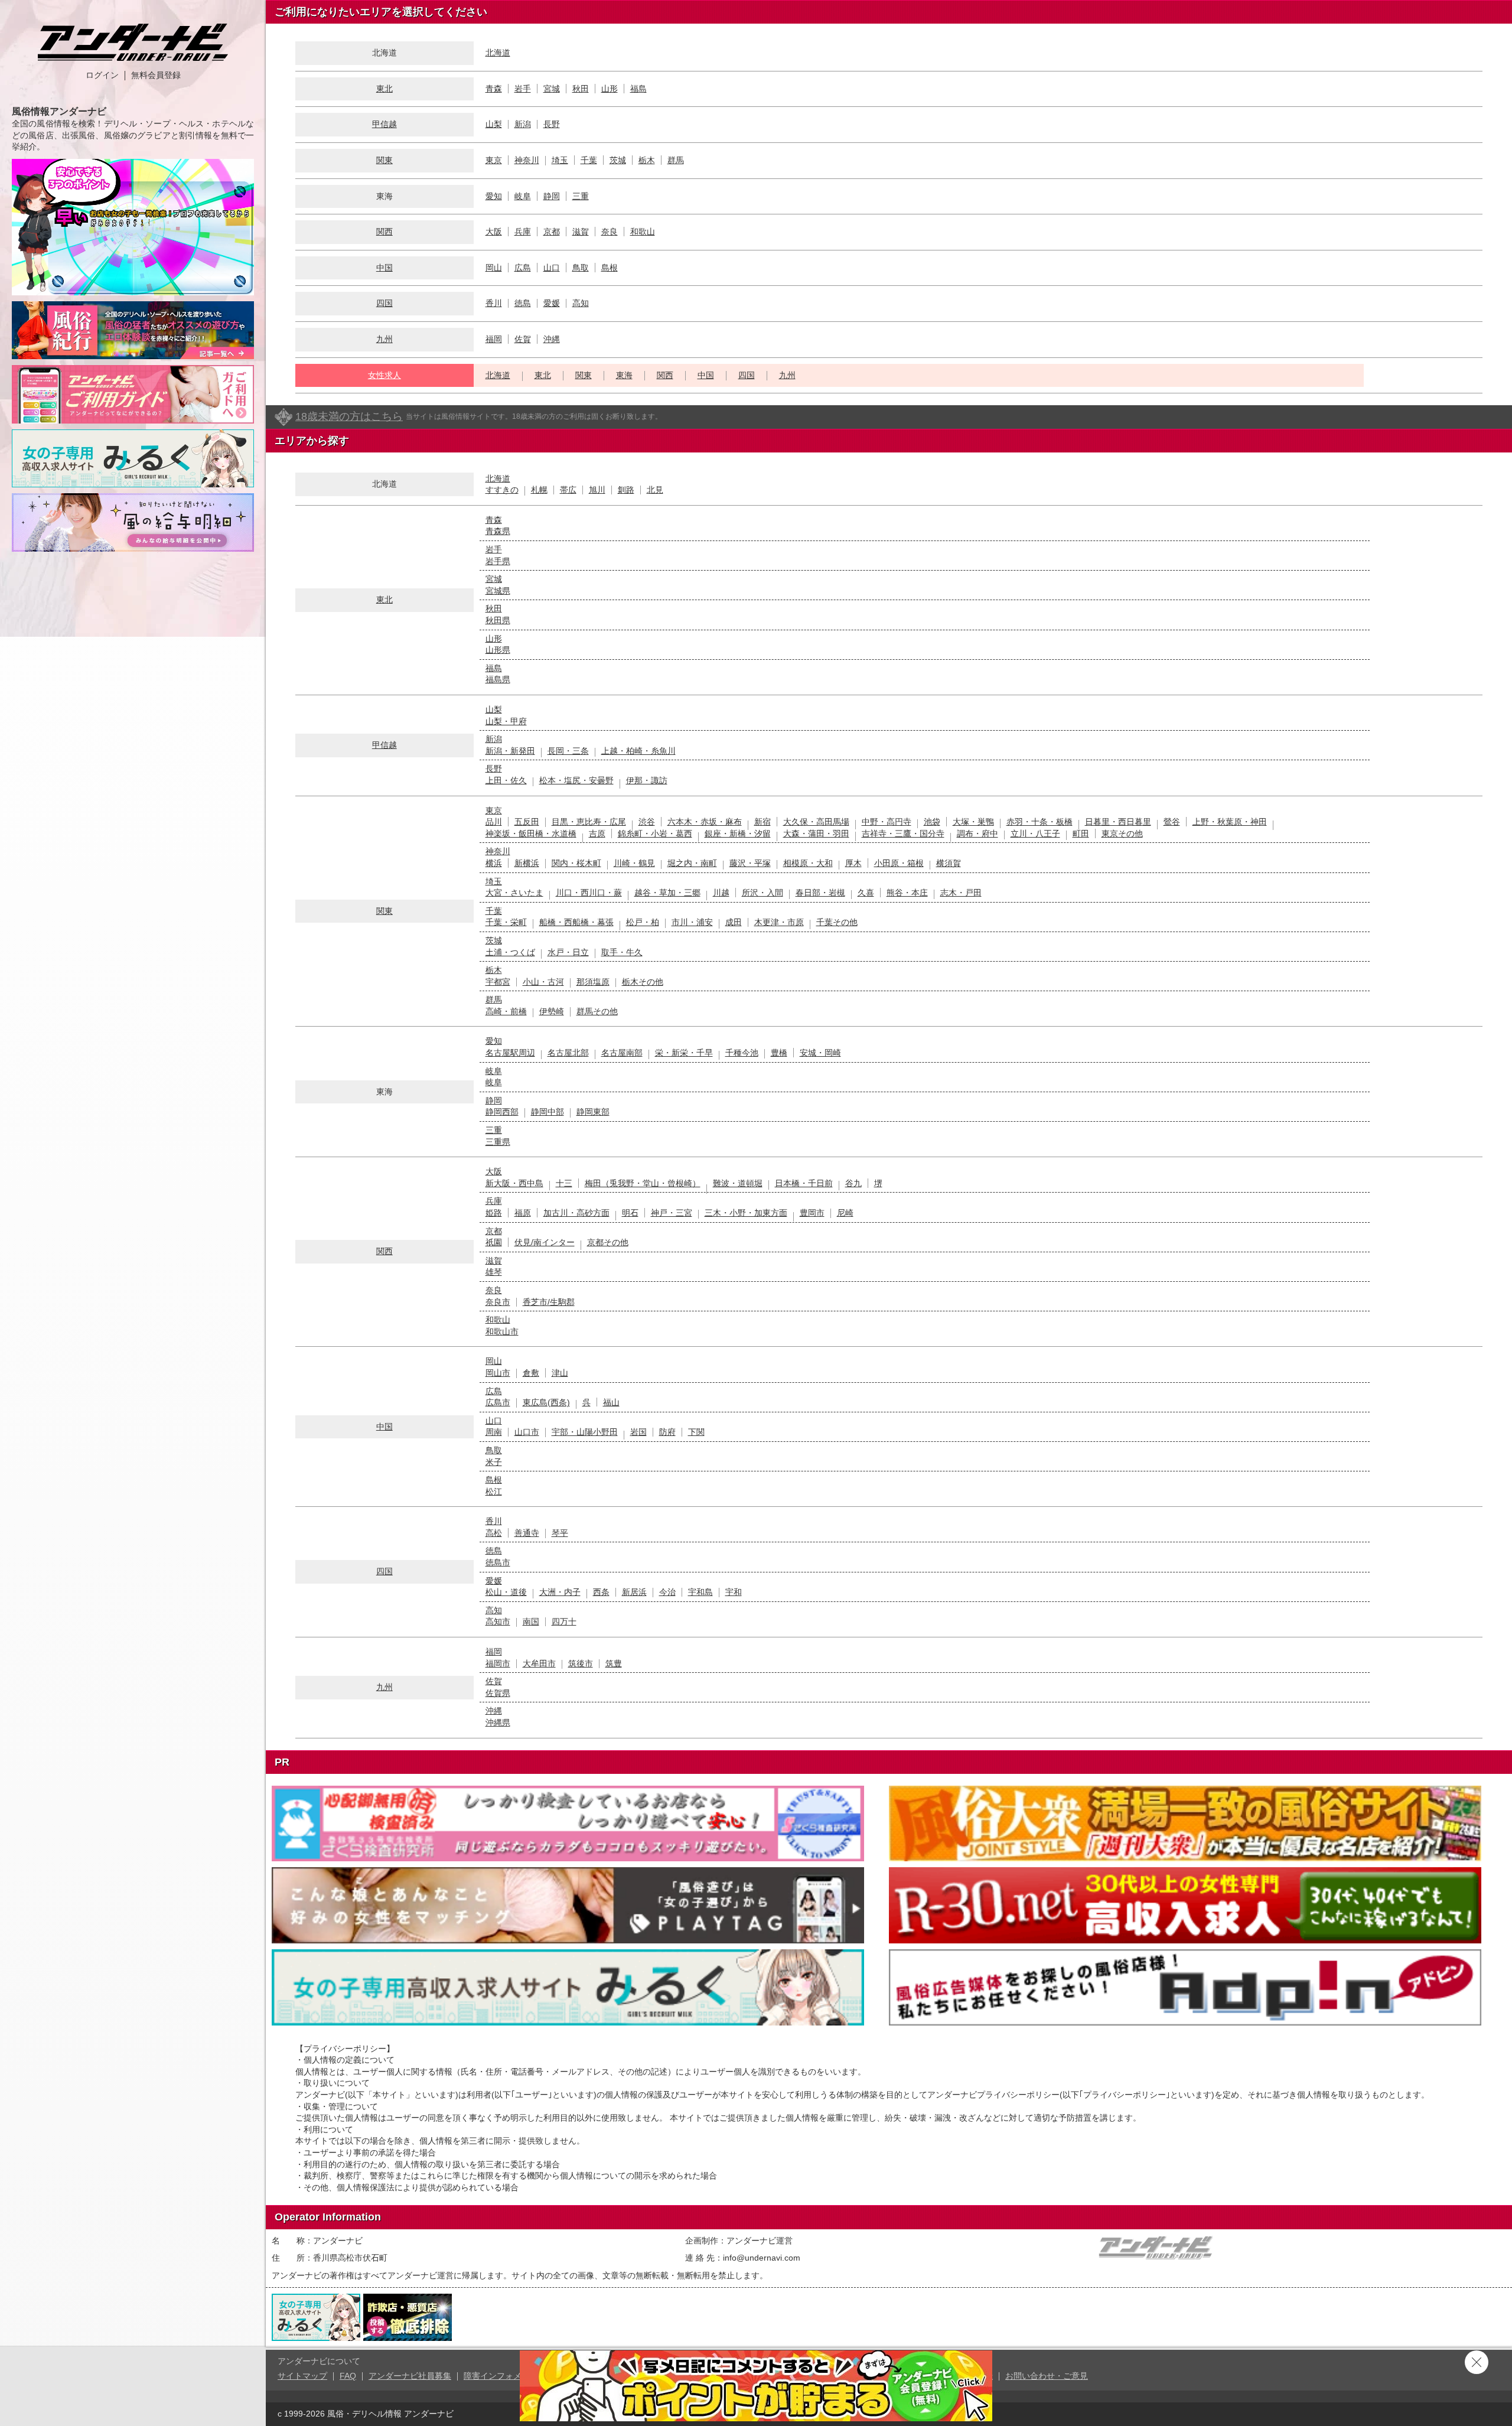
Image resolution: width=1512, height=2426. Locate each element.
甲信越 (384, 124)
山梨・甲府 (506, 721)
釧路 (626, 490)
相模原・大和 (808, 863)
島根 (610, 268)
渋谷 (647, 822)
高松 (494, 1533)
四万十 (564, 1621)
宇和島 (700, 1592)
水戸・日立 (568, 952)
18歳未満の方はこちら (349, 416)
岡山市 (498, 1373)
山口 (552, 268)
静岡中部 (548, 1112)
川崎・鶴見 (634, 863)
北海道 (498, 53)
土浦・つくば (510, 952)
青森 (494, 89)
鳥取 (581, 268)
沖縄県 (498, 1722)
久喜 (866, 893)
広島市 (498, 1402)
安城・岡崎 (820, 1053)
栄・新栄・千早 (684, 1053)
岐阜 (523, 196)
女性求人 (384, 375)
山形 (610, 89)
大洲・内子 (560, 1592)
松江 (494, 1492)
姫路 (494, 1213)
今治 (667, 1592)
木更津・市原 (779, 922)
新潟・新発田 (510, 751)
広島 (523, 268)
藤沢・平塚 (750, 863)
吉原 (597, 833)
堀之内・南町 (692, 863)
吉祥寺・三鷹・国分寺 (903, 833)
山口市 (527, 1432)
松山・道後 (506, 1592)
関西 (384, 232)
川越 (721, 893)
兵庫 (523, 232)
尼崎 (845, 1213)
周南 (494, 1432)
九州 (384, 339)
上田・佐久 (506, 780)
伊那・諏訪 (647, 780)
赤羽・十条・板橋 (1039, 822)
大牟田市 (539, 1663)
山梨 (494, 124)
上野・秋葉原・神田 (1230, 822)
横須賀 (949, 863)
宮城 (552, 89)
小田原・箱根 (899, 863)
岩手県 (498, 561)
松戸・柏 (643, 922)
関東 (384, 160)
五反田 (527, 822)
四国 (384, 303)
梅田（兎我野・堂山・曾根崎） (643, 1183)
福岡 (494, 339)
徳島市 (498, 1562)
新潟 (523, 124)
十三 (564, 1183)
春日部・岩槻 (820, 893)
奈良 (610, 232)
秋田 (581, 89)
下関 (696, 1432)
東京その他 (1122, 833)
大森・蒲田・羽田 (816, 833)
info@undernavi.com (762, 2258)
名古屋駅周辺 (510, 1053)
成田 (734, 922)
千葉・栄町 (506, 922)
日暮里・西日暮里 (1118, 822)
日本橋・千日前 (804, 1183)
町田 (1081, 833)
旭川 (597, 490)
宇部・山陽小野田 (585, 1432)
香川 (494, 303)
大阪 (494, 232)
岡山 (494, 268)
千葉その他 (837, 922)
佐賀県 (498, 1693)
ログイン (102, 75)
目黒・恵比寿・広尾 (589, 822)
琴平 (560, 1533)
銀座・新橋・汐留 (738, 833)
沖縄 (552, 339)
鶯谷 (1172, 822)
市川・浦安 (692, 922)
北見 (655, 490)
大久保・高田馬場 (816, 822)
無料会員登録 (156, 75)
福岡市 (498, 1663)
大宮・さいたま (514, 893)
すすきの (502, 490)
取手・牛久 (622, 952)
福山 (611, 1402)
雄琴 (494, 1272)
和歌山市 (502, 1331)
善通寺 (527, 1533)
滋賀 (581, 232)
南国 (531, 1621)
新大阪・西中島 (514, 1183)
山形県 (498, 650)
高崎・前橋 (506, 1011)
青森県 (498, 531)
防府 (667, 1432)
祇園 (494, 1242)
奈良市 (498, 1302)
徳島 (523, 303)
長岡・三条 (568, 751)
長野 (552, 124)
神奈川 (527, 160)
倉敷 (531, 1373)
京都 (552, 232)
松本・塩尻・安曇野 (576, 780)
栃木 (647, 160)
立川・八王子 (1035, 833)
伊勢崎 (552, 1011)
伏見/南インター (545, 1242)
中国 (384, 268)
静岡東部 (593, 1112)
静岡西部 (502, 1112)
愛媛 (552, 303)
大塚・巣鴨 (973, 822)
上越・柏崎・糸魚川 (638, 751)
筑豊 (614, 1663)
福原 (523, 1213)
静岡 (552, 196)
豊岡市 (812, 1213)
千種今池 (742, 1053)
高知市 (498, 1621)
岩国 (638, 1432)
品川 (494, 822)
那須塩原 (593, 982)
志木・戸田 (961, 893)
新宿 (762, 822)
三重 (581, 196)
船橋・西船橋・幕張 (576, 922)
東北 (384, 89)
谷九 (853, 1183)
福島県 (498, 679)
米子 (494, 1462)
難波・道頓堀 (738, 1183)
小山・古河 (543, 982)
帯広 (568, 490)
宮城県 (498, 591)
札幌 (539, 490)
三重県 (498, 1142)
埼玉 (560, 160)
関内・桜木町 (576, 863)
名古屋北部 (568, 1053)
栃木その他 (643, 982)
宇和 (734, 1592)
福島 (638, 89)
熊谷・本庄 (907, 893)
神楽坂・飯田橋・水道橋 (531, 833)
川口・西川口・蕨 (589, 893)
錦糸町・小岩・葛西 (655, 833)
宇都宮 (498, 982)
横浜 (494, 863)
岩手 (523, 89)
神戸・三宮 (672, 1213)
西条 (601, 1592)
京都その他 (608, 1242)
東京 (494, 160)
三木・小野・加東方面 (746, 1213)
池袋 (932, 822)
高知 (581, 303)
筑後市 (581, 1663)
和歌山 (643, 232)
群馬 (676, 160)
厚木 (853, 863)
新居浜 (634, 1592)
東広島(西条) (546, 1402)
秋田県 (498, 620)
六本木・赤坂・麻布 (705, 822)
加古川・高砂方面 (576, 1213)
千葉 (589, 160)
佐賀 (523, 339)
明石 (630, 1213)
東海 (624, 375)
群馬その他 (597, 1011)
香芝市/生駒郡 (549, 1302)
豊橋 (779, 1053)
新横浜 (527, 863)
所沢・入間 (762, 893)
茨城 (618, 160)
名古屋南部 (622, 1053)
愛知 (494, 196)
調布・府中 (977, 833)
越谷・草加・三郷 (667, 893)
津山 (560, 1373)
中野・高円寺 (887, 822)
